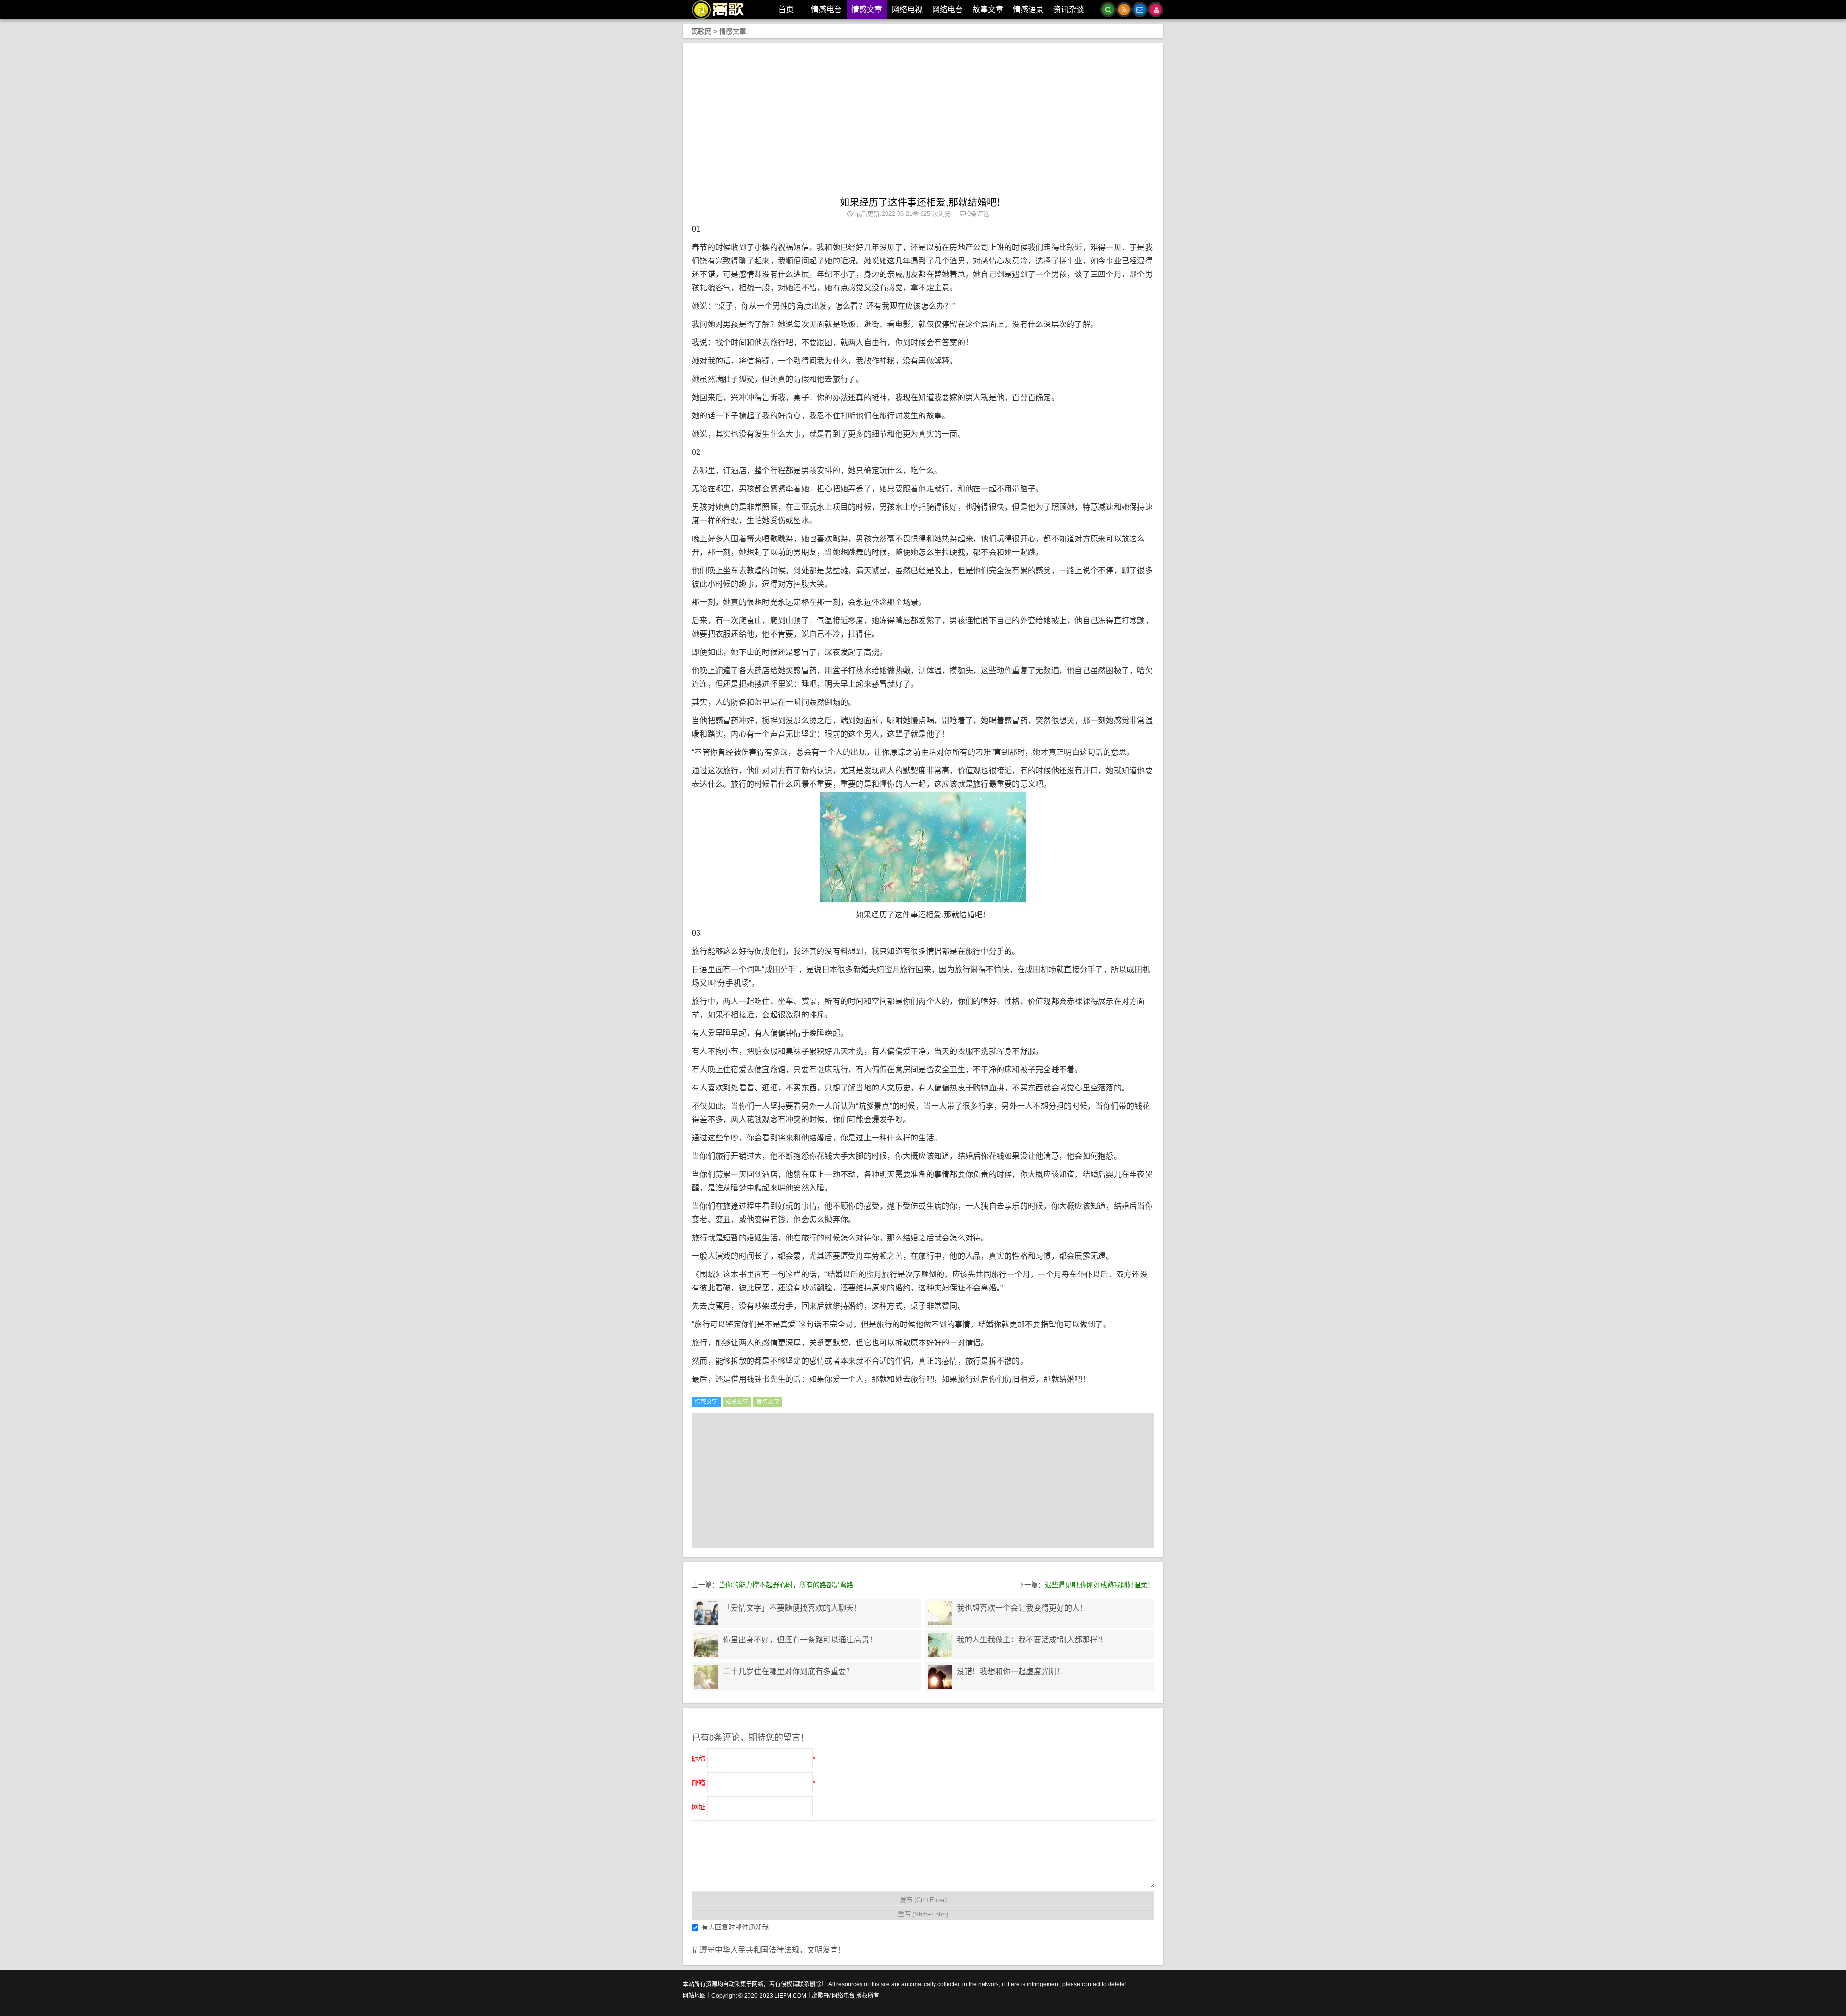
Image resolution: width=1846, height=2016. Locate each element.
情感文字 (706, 1402)
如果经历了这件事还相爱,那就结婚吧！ (923, 202)
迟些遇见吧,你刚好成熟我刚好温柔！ (1099, 1585)
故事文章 (988, 9)
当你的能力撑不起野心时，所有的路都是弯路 (786, 1585)
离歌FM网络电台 (833, 1996)
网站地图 (694, 1996)
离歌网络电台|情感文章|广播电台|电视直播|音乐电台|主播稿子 (723, 10)
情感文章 (867, 9)
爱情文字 (768, 1402)
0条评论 (978, 214)
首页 (786, 9)
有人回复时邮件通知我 (735, 1927)
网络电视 (907, 9)
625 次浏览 (935, 214)
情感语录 (1028, 9)
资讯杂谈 (1069, 9)
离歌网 (701, 31)
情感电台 (826, 9)
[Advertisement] (923, 125)
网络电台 (948, 9)
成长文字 (737, 1402)
